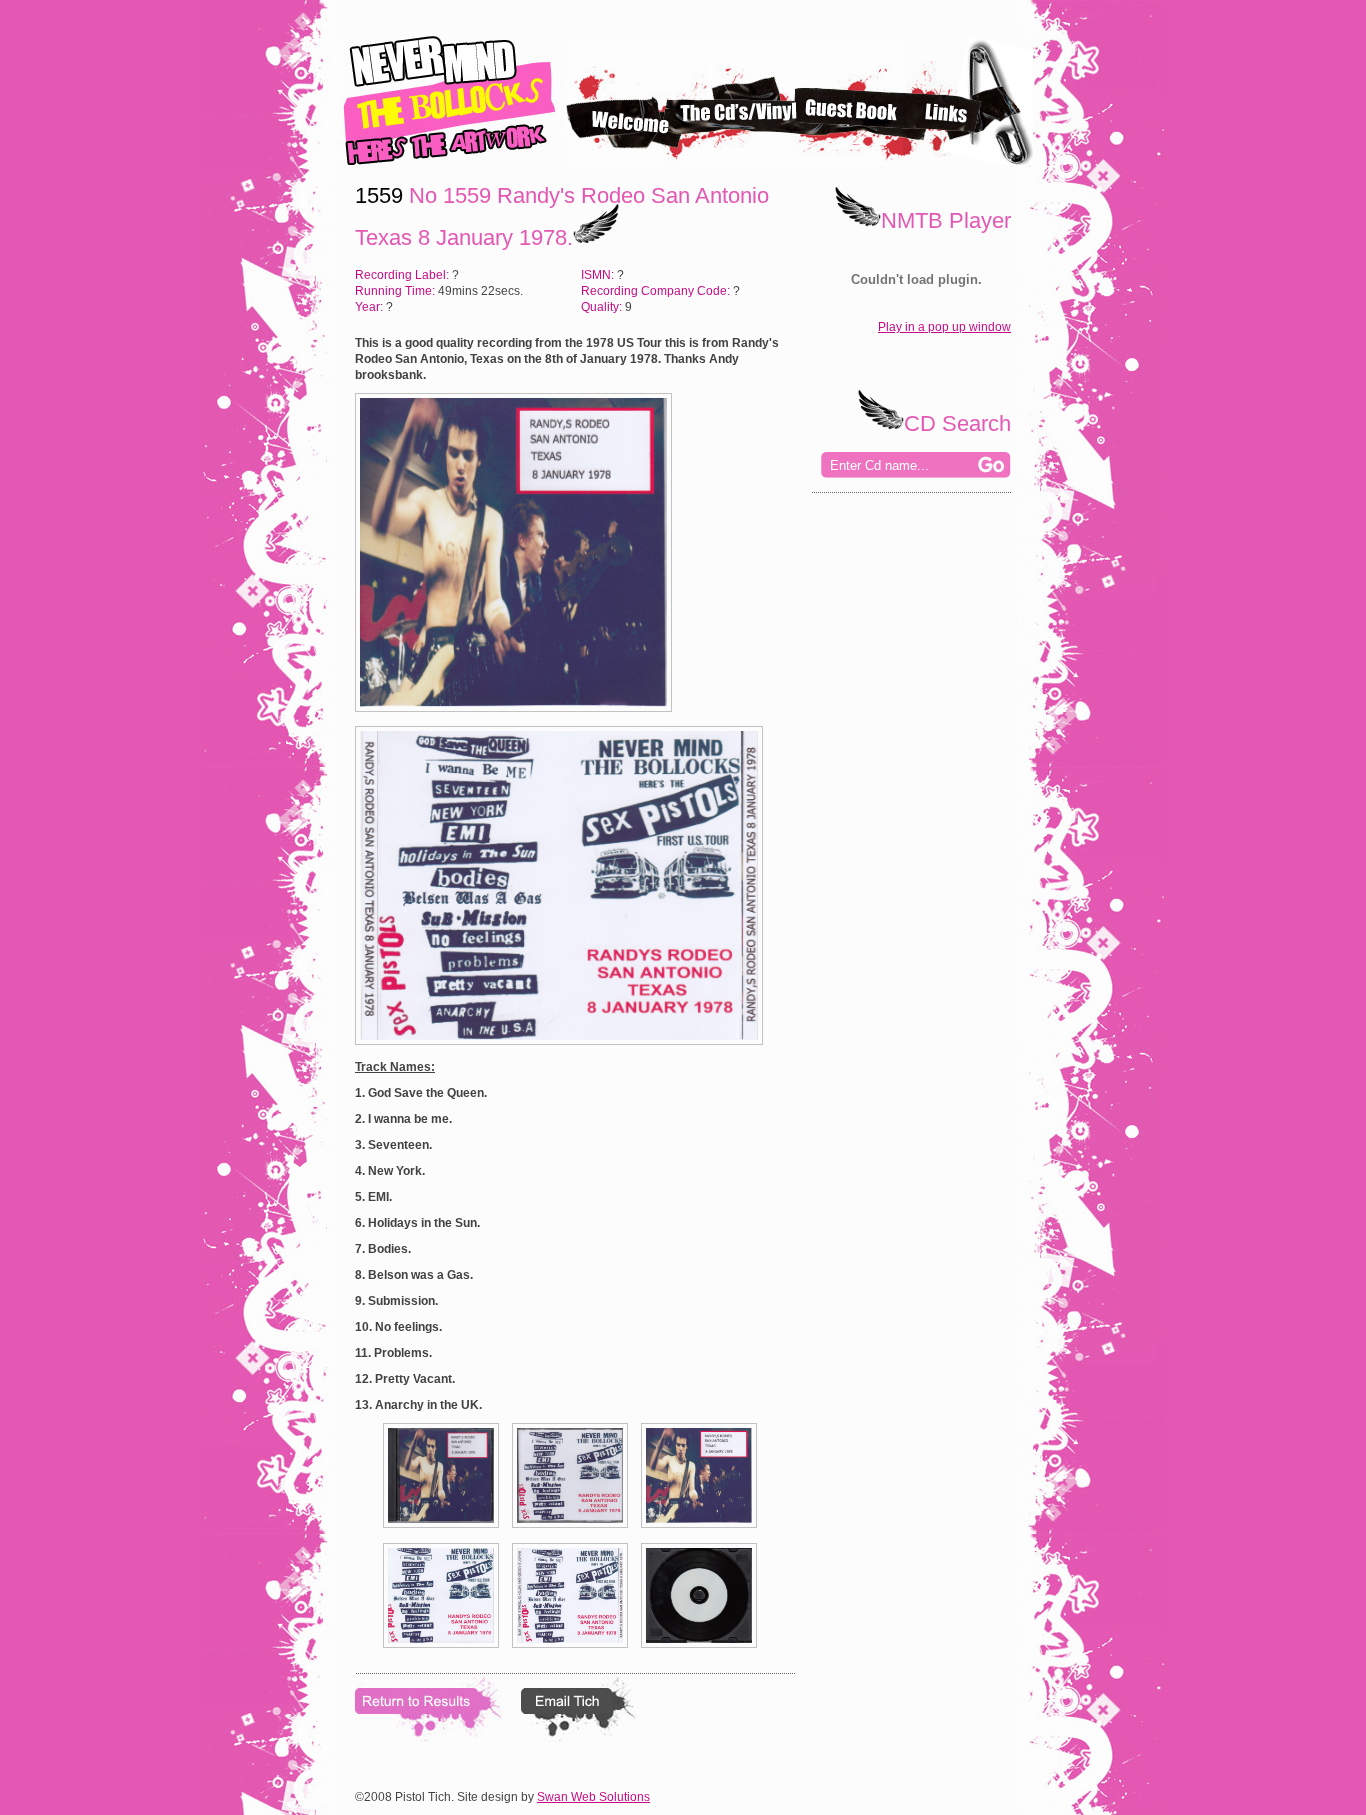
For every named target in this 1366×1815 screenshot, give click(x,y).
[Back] (575, 1654)
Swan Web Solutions (593, 1797)
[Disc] (704, 1654)
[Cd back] (575, 1534)
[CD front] (446, 1534)
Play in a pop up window (944, 327)
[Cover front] (704, 1534)
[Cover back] (446, 1654)
